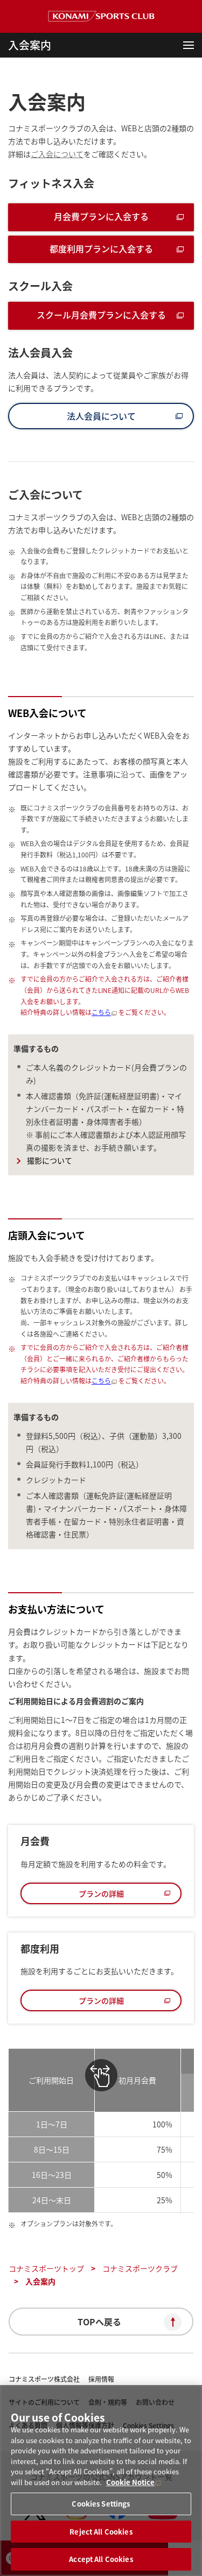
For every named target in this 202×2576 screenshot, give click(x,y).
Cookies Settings (101, 2504)
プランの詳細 (101, 1893)
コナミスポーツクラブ (140, 2268)
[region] (101, 2481)
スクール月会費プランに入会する (101, 315)
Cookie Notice (130, 2482)
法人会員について (101, 416)
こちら (101, 1012)
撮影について (50, 1160)
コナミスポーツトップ (46, 2268)
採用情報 (101, 2379)
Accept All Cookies (101, 2559)
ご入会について (57, 154)
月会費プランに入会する (101, 216)
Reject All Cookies (101, 2532)
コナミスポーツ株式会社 (44, 2379)
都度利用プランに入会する (101, 249)
